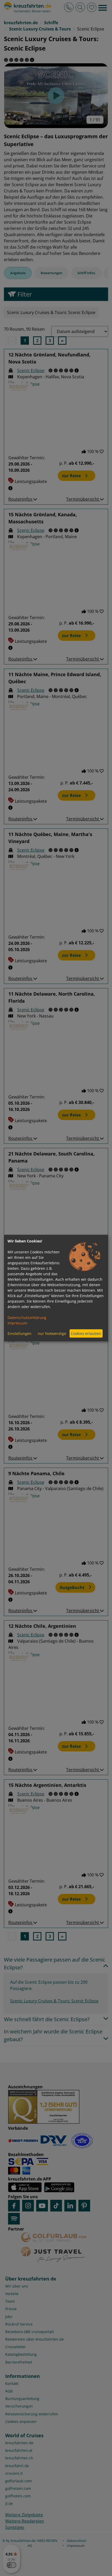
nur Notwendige (52, 1333)
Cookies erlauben (86, 1333)
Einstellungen (20, 1333)
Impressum (17, 1323)
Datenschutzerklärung (27, 1317)
